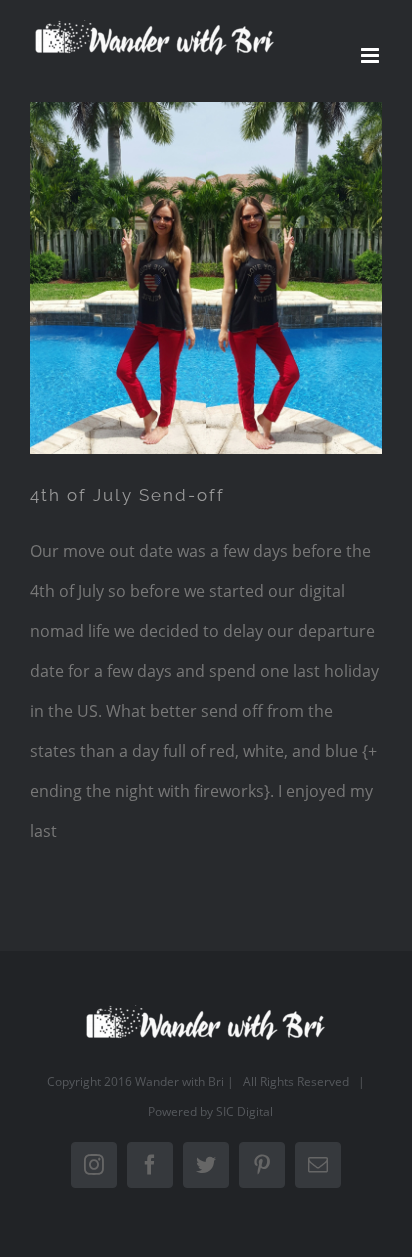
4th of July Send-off (127, 495)
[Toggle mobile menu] (371, 55)
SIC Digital (244, 1111)
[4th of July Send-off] (206, 278)
